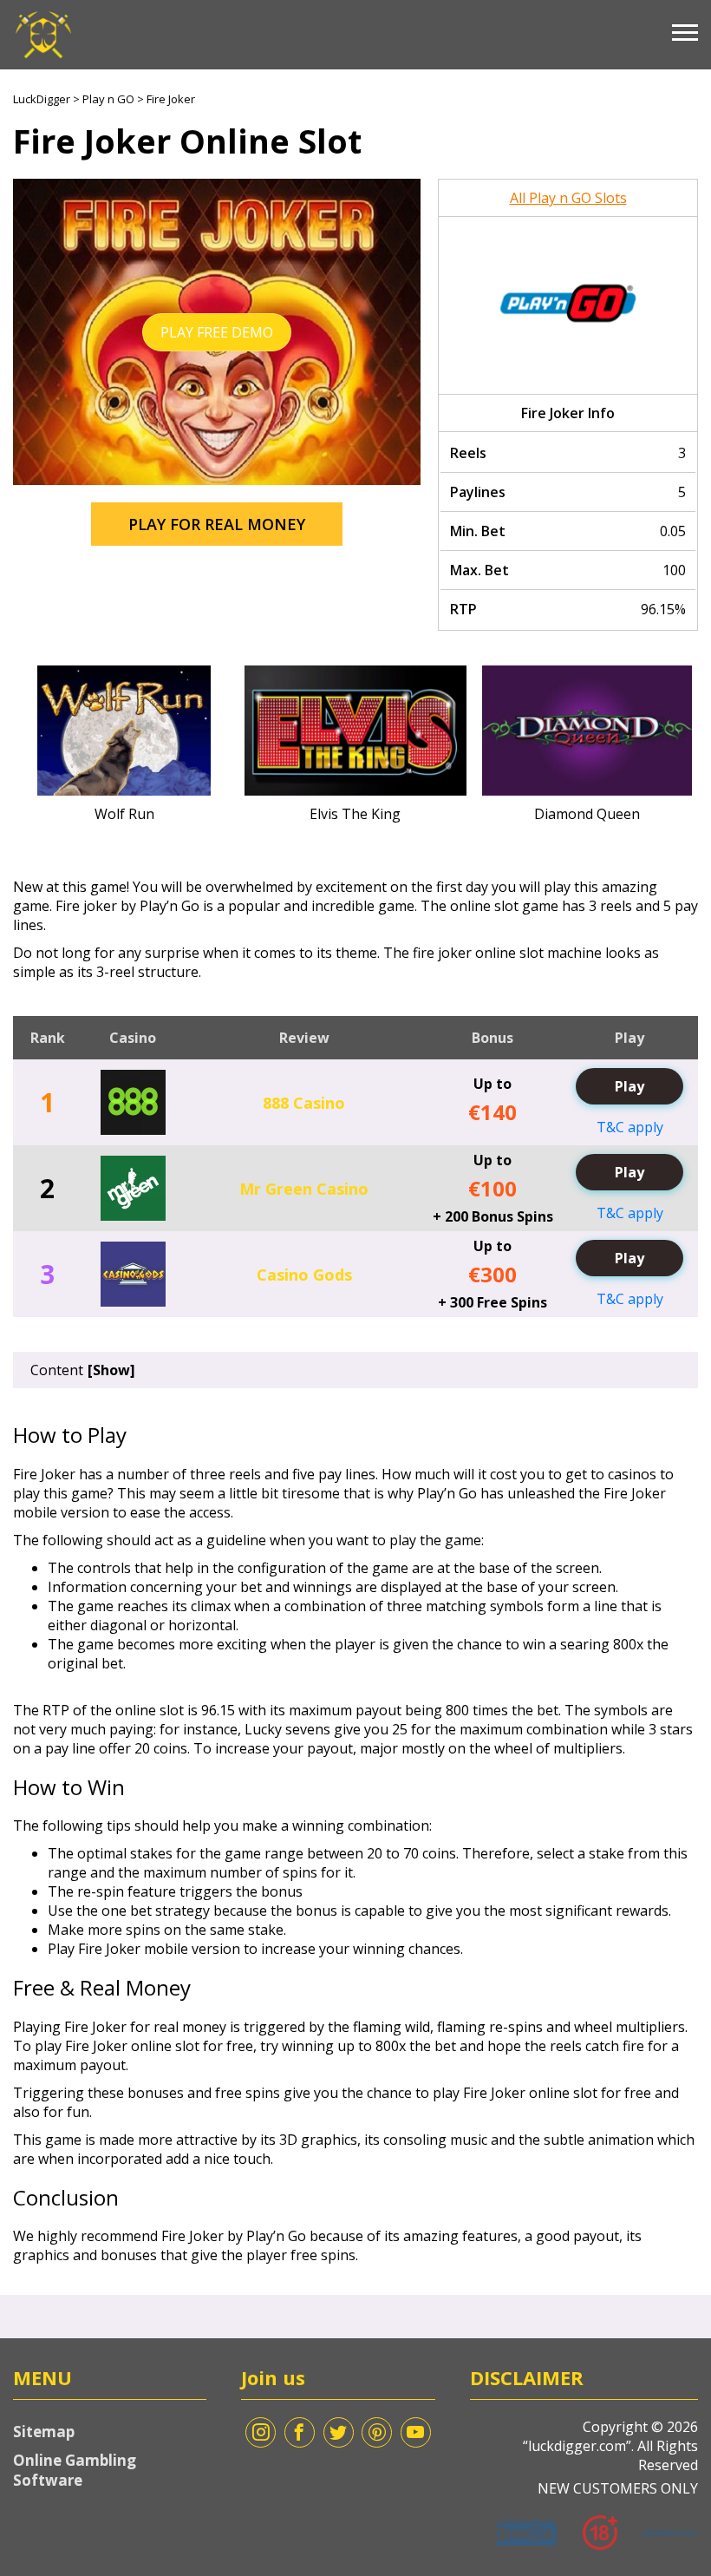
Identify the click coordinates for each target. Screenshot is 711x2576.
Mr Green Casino (304, 1189)
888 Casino (304, 1103)
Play (629, 1086)
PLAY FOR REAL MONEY (217, 524)
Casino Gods (304, 1275)
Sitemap (44, 2432)
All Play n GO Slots (568, 198)
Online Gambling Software (75, 2470)
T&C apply (630, 1127)
